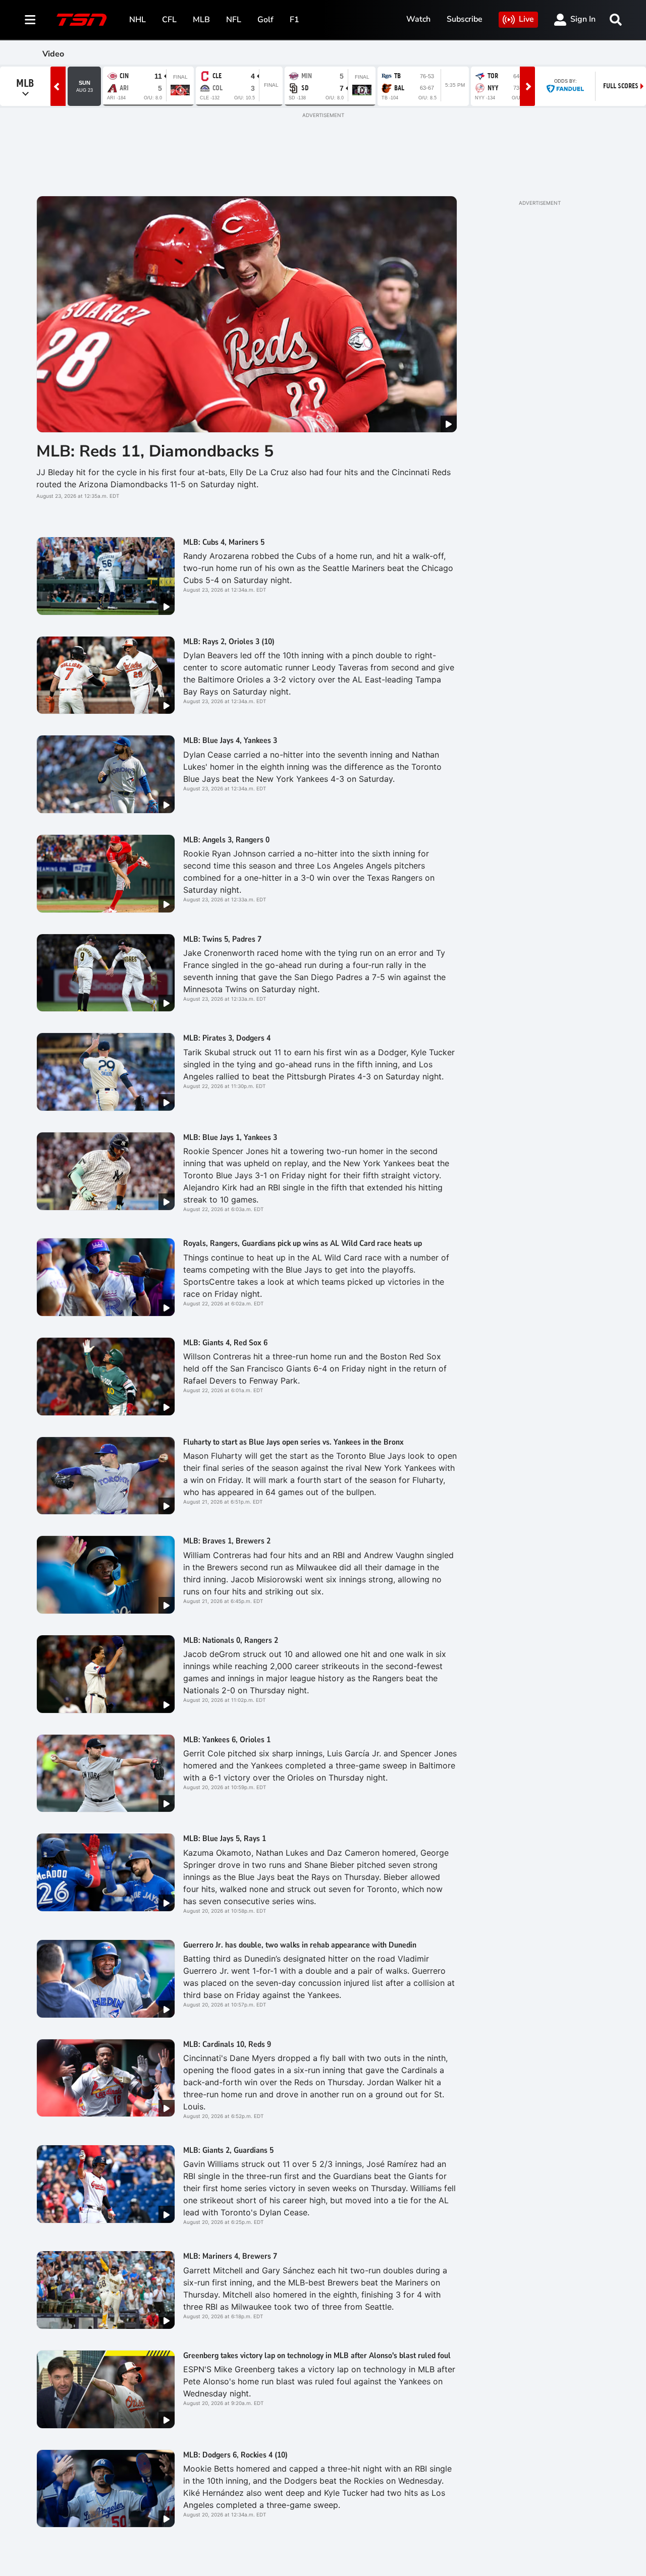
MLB (201, 20)
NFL (234, 20)
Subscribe (465, 19)
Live (526, 19)
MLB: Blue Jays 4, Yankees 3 (230, 740)
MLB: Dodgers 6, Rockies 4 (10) (235, 2455)
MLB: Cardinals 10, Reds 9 (227, 2044)
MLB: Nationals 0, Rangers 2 (231, 1640)
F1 (294, 20)
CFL (169, 20)
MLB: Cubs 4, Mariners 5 (224, 542)
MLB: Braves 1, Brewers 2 (227, 1541)
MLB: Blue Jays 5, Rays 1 (225, 1839)
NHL (138, 20)
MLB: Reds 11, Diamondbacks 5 (155, 451)
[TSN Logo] (82, 20)
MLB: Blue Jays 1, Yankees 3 (230, 1137)
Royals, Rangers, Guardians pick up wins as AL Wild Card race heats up (303, 1243)
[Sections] (30, 20)
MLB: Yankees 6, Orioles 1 (227, 1740)
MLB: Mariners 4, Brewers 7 (230, 2256)
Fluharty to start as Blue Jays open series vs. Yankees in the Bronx (293, 1442)
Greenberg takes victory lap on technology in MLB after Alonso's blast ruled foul (317, 2356)
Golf (265, 20)
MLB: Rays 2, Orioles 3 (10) (229, 642)
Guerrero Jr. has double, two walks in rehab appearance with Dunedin (300, 1945)
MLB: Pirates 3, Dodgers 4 (227, 1038)
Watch (418, 19)
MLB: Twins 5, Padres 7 (222, 939)
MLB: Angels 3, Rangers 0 (226, 840)
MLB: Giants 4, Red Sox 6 (225, 1343)
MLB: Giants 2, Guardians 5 (228, 2150)
